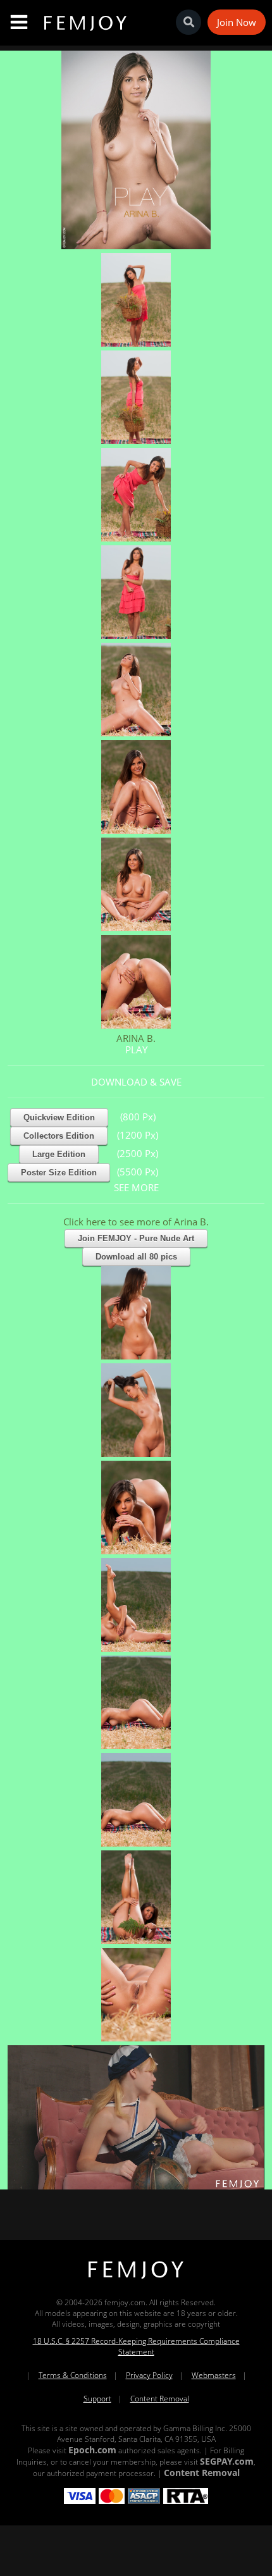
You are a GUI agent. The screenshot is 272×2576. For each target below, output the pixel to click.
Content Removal (160, 2399)
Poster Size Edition (59, 1173)
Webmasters (214, 2375)
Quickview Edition (59, 1118)
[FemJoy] (136, 2279)
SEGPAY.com (227, 2461)
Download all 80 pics (136, 1257)
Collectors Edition (59, 1136)
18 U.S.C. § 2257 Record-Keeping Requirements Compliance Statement (136, 2346)
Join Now (237, 22)
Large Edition (59, 1154)
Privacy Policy (149, 2375)
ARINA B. (136, 1038)
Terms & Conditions (73, 2375)
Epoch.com (92, 2450)
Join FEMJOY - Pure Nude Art (136, 1238)
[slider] (92, 2175)
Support (97, 2399)
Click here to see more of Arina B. (136, 1222)
